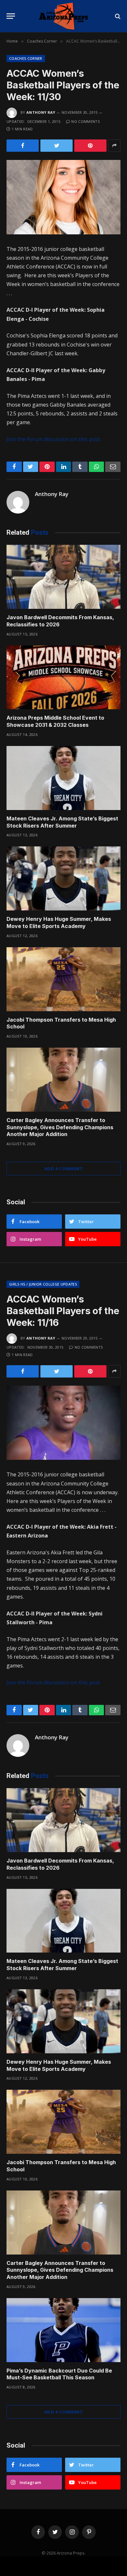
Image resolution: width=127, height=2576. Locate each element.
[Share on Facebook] (23, 146)
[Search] (117, 16)
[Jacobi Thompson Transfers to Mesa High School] (63, 979)
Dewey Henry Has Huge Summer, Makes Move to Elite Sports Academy (59, 922)
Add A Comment (63, 1169)
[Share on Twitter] (56, 146)
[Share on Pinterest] (90, 146)
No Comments (85, 121)
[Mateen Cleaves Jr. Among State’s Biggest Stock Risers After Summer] (63, 778)
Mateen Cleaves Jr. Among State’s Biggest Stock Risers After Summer (62, 822)
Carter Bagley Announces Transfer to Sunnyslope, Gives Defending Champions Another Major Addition (60, 1127)
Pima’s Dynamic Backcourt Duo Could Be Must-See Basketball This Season (59, 2374)
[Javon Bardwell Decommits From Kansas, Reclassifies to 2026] (63, 577)
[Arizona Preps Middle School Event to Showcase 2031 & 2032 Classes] (63, 678)
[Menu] (11, 16)
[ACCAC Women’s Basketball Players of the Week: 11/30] (63, 197)
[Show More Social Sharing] (114, 146)
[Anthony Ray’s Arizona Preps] (63, 16)
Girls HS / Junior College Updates (43, 1284)
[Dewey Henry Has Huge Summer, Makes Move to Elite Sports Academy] (63, 878)
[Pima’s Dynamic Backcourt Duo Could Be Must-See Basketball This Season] (63, 2330)
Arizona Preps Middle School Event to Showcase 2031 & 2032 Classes (55, 721)
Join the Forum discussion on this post (53, 439)
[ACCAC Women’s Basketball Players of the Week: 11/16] (63, 1423)
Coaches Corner (26, 58)
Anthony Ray (41, 112)
